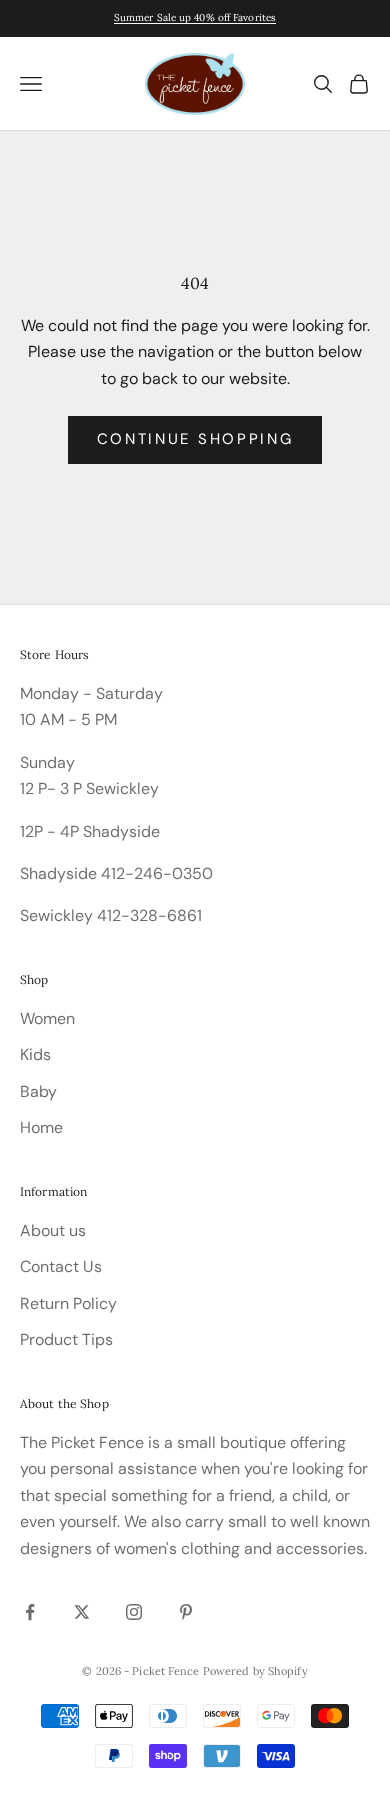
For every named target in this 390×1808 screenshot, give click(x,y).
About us (53, 1230)
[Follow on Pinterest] (186, 1612)
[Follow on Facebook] (30, 1612)
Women (47, 1018)
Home (41, 1127)
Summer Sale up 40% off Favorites (195, 17)
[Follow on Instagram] (134, 1612)
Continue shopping (195, 439)
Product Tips (66, 1339)
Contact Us (61, 1266)
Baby (38, 1091)
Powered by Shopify (255, 1671)
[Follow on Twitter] (82, 1612)
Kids (35, 1054)
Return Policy (68, 1303)
